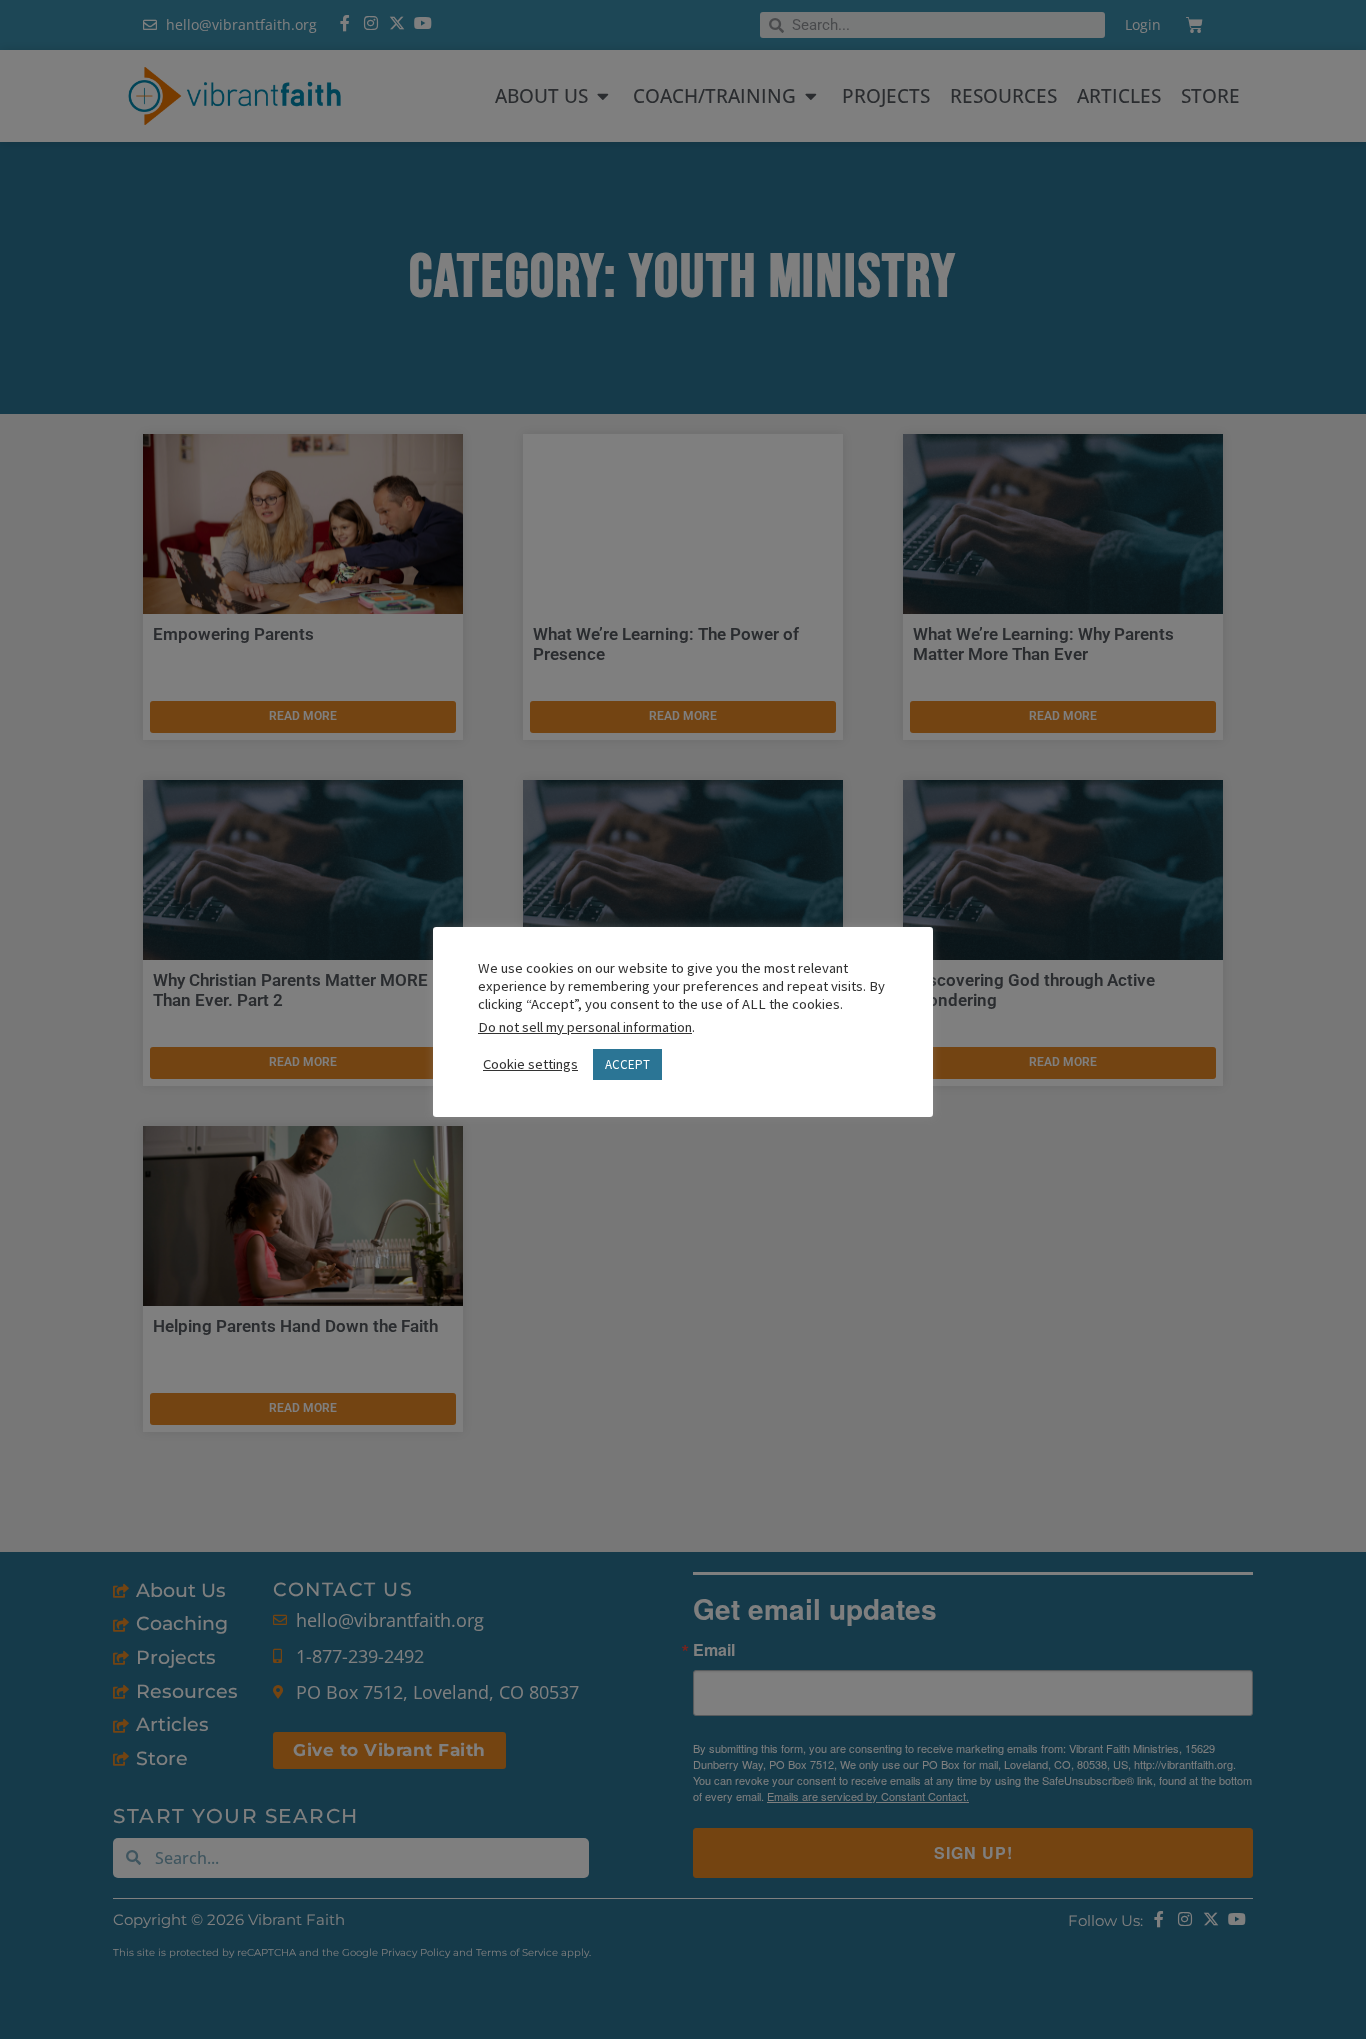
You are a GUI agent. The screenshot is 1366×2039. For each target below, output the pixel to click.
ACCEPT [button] (627, 1064)
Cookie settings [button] (530, 1064)
